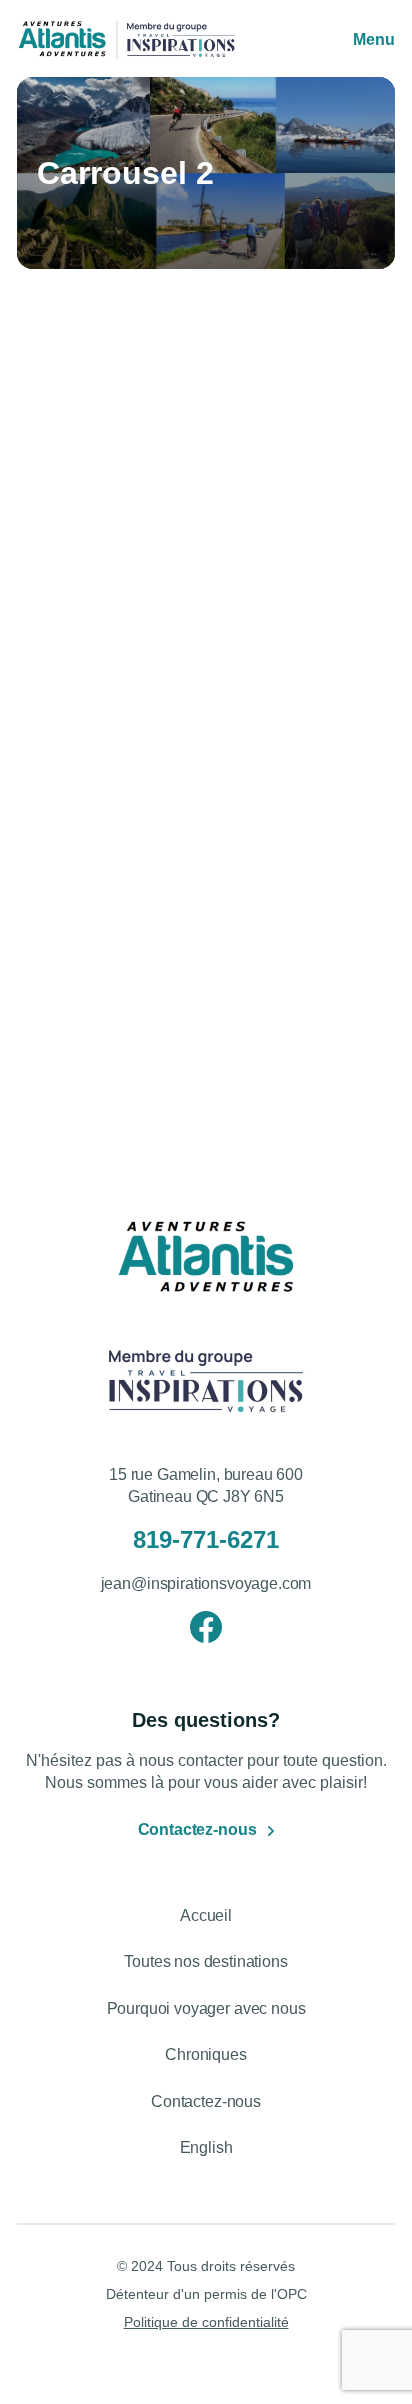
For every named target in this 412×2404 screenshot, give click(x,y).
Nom (59, 894)
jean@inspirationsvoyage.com (206, 1583)
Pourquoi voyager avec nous (206, 2008)
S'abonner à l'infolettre (158, 1124)
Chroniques (205, 2054)
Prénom (71, 791)
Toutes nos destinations (205, 1961)
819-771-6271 (206, 1539)
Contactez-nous (197, 1829)
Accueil (206, 1915)
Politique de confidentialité (206, 2322)
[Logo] (62, 40)
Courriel (71, 997)
